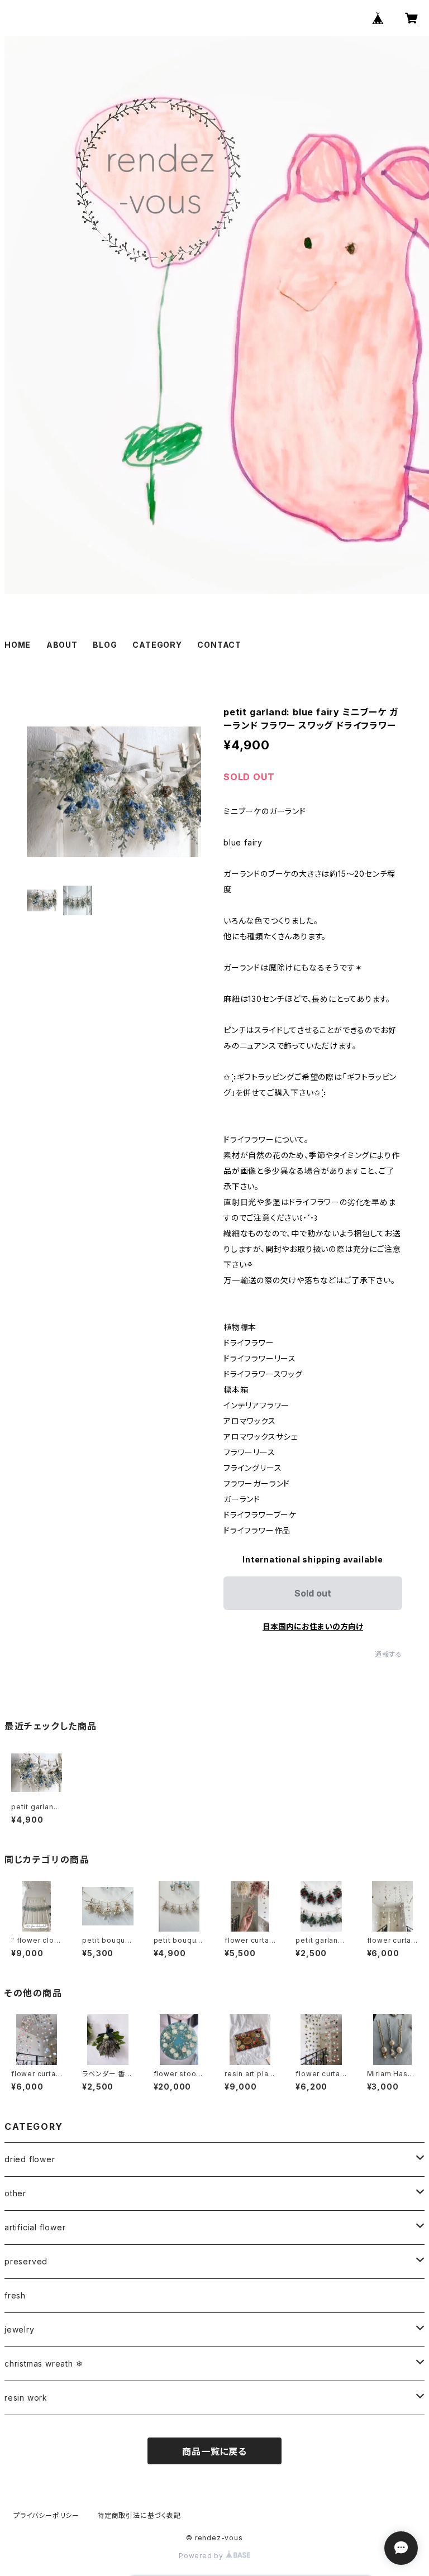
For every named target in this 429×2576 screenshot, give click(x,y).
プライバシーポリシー (46, 2515)
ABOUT (62, 645)
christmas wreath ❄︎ (44, 2364)
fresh (15, 2295)
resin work (26, 2398)
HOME (18, 645)
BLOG (105, 645)
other (15, 2193)
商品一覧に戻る (214, 2451)
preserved (26, 2261)
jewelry (20, 2329)
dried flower (30, 2159)
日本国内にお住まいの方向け (313, 1626)
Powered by (202, 2556)
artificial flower (35, 2227)
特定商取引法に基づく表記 (139, 2515)
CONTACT (219, 645)
